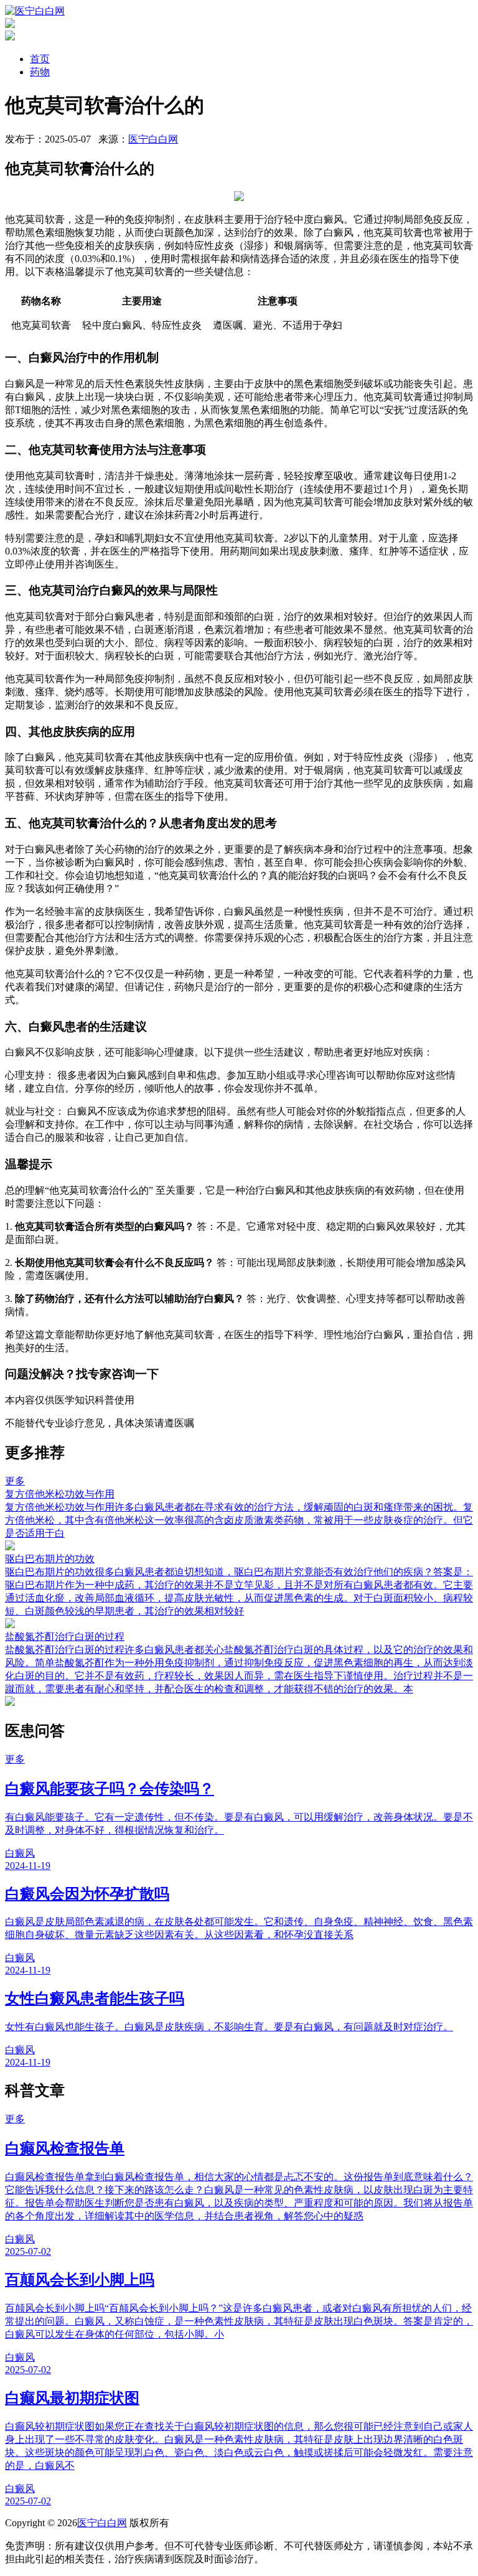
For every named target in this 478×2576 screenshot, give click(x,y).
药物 (40, 72)
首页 (40, 59)
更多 (15, 1481)
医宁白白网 (153, 139)
